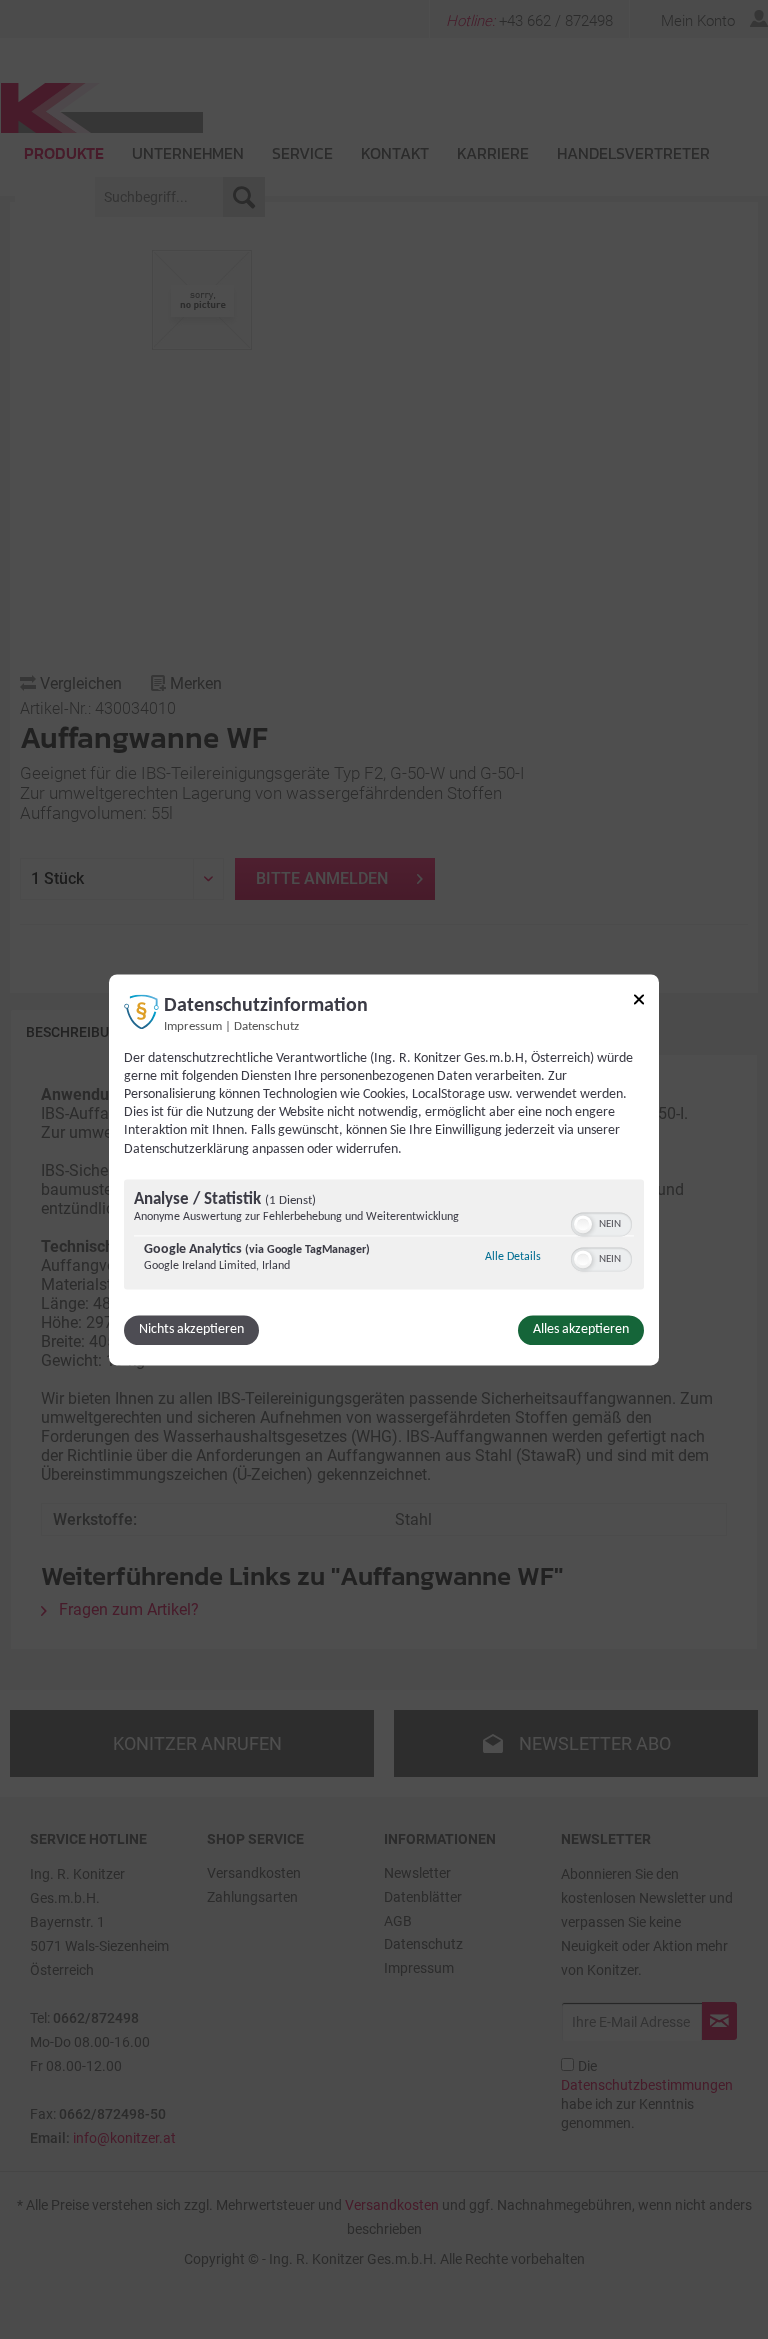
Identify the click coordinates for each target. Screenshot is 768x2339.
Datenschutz (266, 1027)
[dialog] (384, 1169)
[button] (583, 1224)
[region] (384, 1236)
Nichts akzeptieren (191, 1329)
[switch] (601, 1222)
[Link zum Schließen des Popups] (639, 1002)
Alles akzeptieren (581, 1329)
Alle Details (513, 1256)
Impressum (193, 1027)
